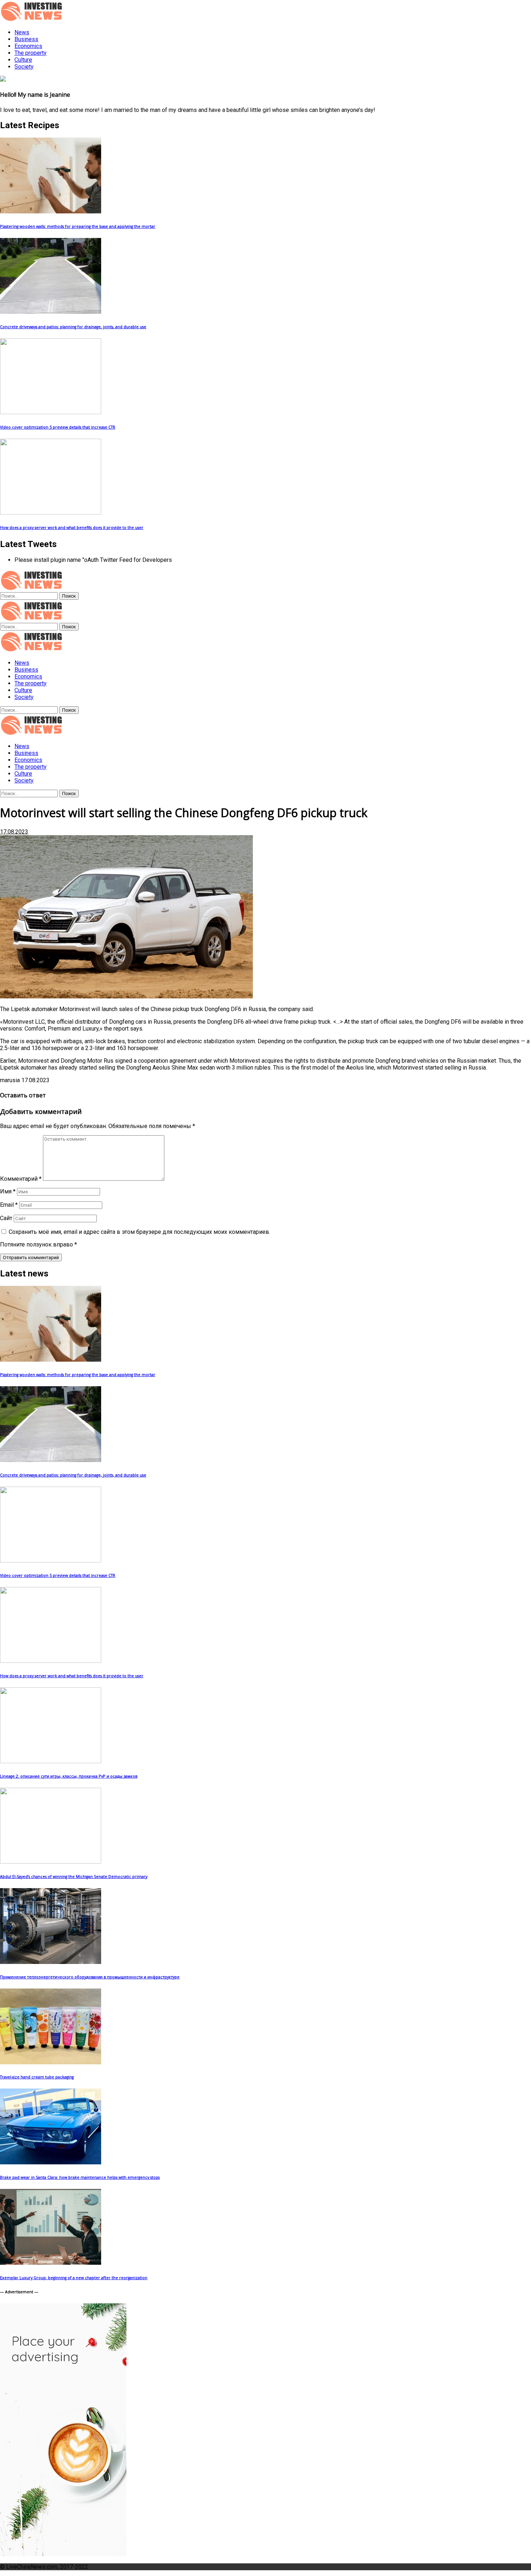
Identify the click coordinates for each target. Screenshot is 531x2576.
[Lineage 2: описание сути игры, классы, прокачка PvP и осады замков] (51, 1761)
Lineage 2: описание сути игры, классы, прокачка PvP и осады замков (69, 1776)
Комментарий (21, 1179)
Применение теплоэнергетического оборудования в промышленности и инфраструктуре (90, 1977)
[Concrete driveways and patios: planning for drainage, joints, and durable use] (51, 312)
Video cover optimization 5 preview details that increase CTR (58, 427)
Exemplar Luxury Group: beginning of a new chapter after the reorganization (74, 2278)
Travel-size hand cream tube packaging (37, 2077)
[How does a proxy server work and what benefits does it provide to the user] (51, 513)
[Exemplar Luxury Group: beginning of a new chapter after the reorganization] (51, 2263)
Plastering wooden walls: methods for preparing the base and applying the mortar (78, 226)
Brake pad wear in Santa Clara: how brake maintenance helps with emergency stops (80, 2177)
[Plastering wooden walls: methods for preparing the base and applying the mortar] (51, 211)
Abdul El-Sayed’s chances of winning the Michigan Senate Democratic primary (74, 1877)
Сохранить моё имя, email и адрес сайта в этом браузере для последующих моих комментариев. (139, 1232)
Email (9, 1205)
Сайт (6, 1218)
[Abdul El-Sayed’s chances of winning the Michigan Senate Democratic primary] (51, 1862)
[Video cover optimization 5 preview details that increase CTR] (51, 412)
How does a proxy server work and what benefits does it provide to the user (72, 528)
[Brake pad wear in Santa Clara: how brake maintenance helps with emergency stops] (51, 2162)
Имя (8, 1191)
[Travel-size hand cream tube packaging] (51, 2062)
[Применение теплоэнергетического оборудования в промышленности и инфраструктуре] (51, 1962)
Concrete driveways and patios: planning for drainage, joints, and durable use (73, 327)
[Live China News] (33, 650)
